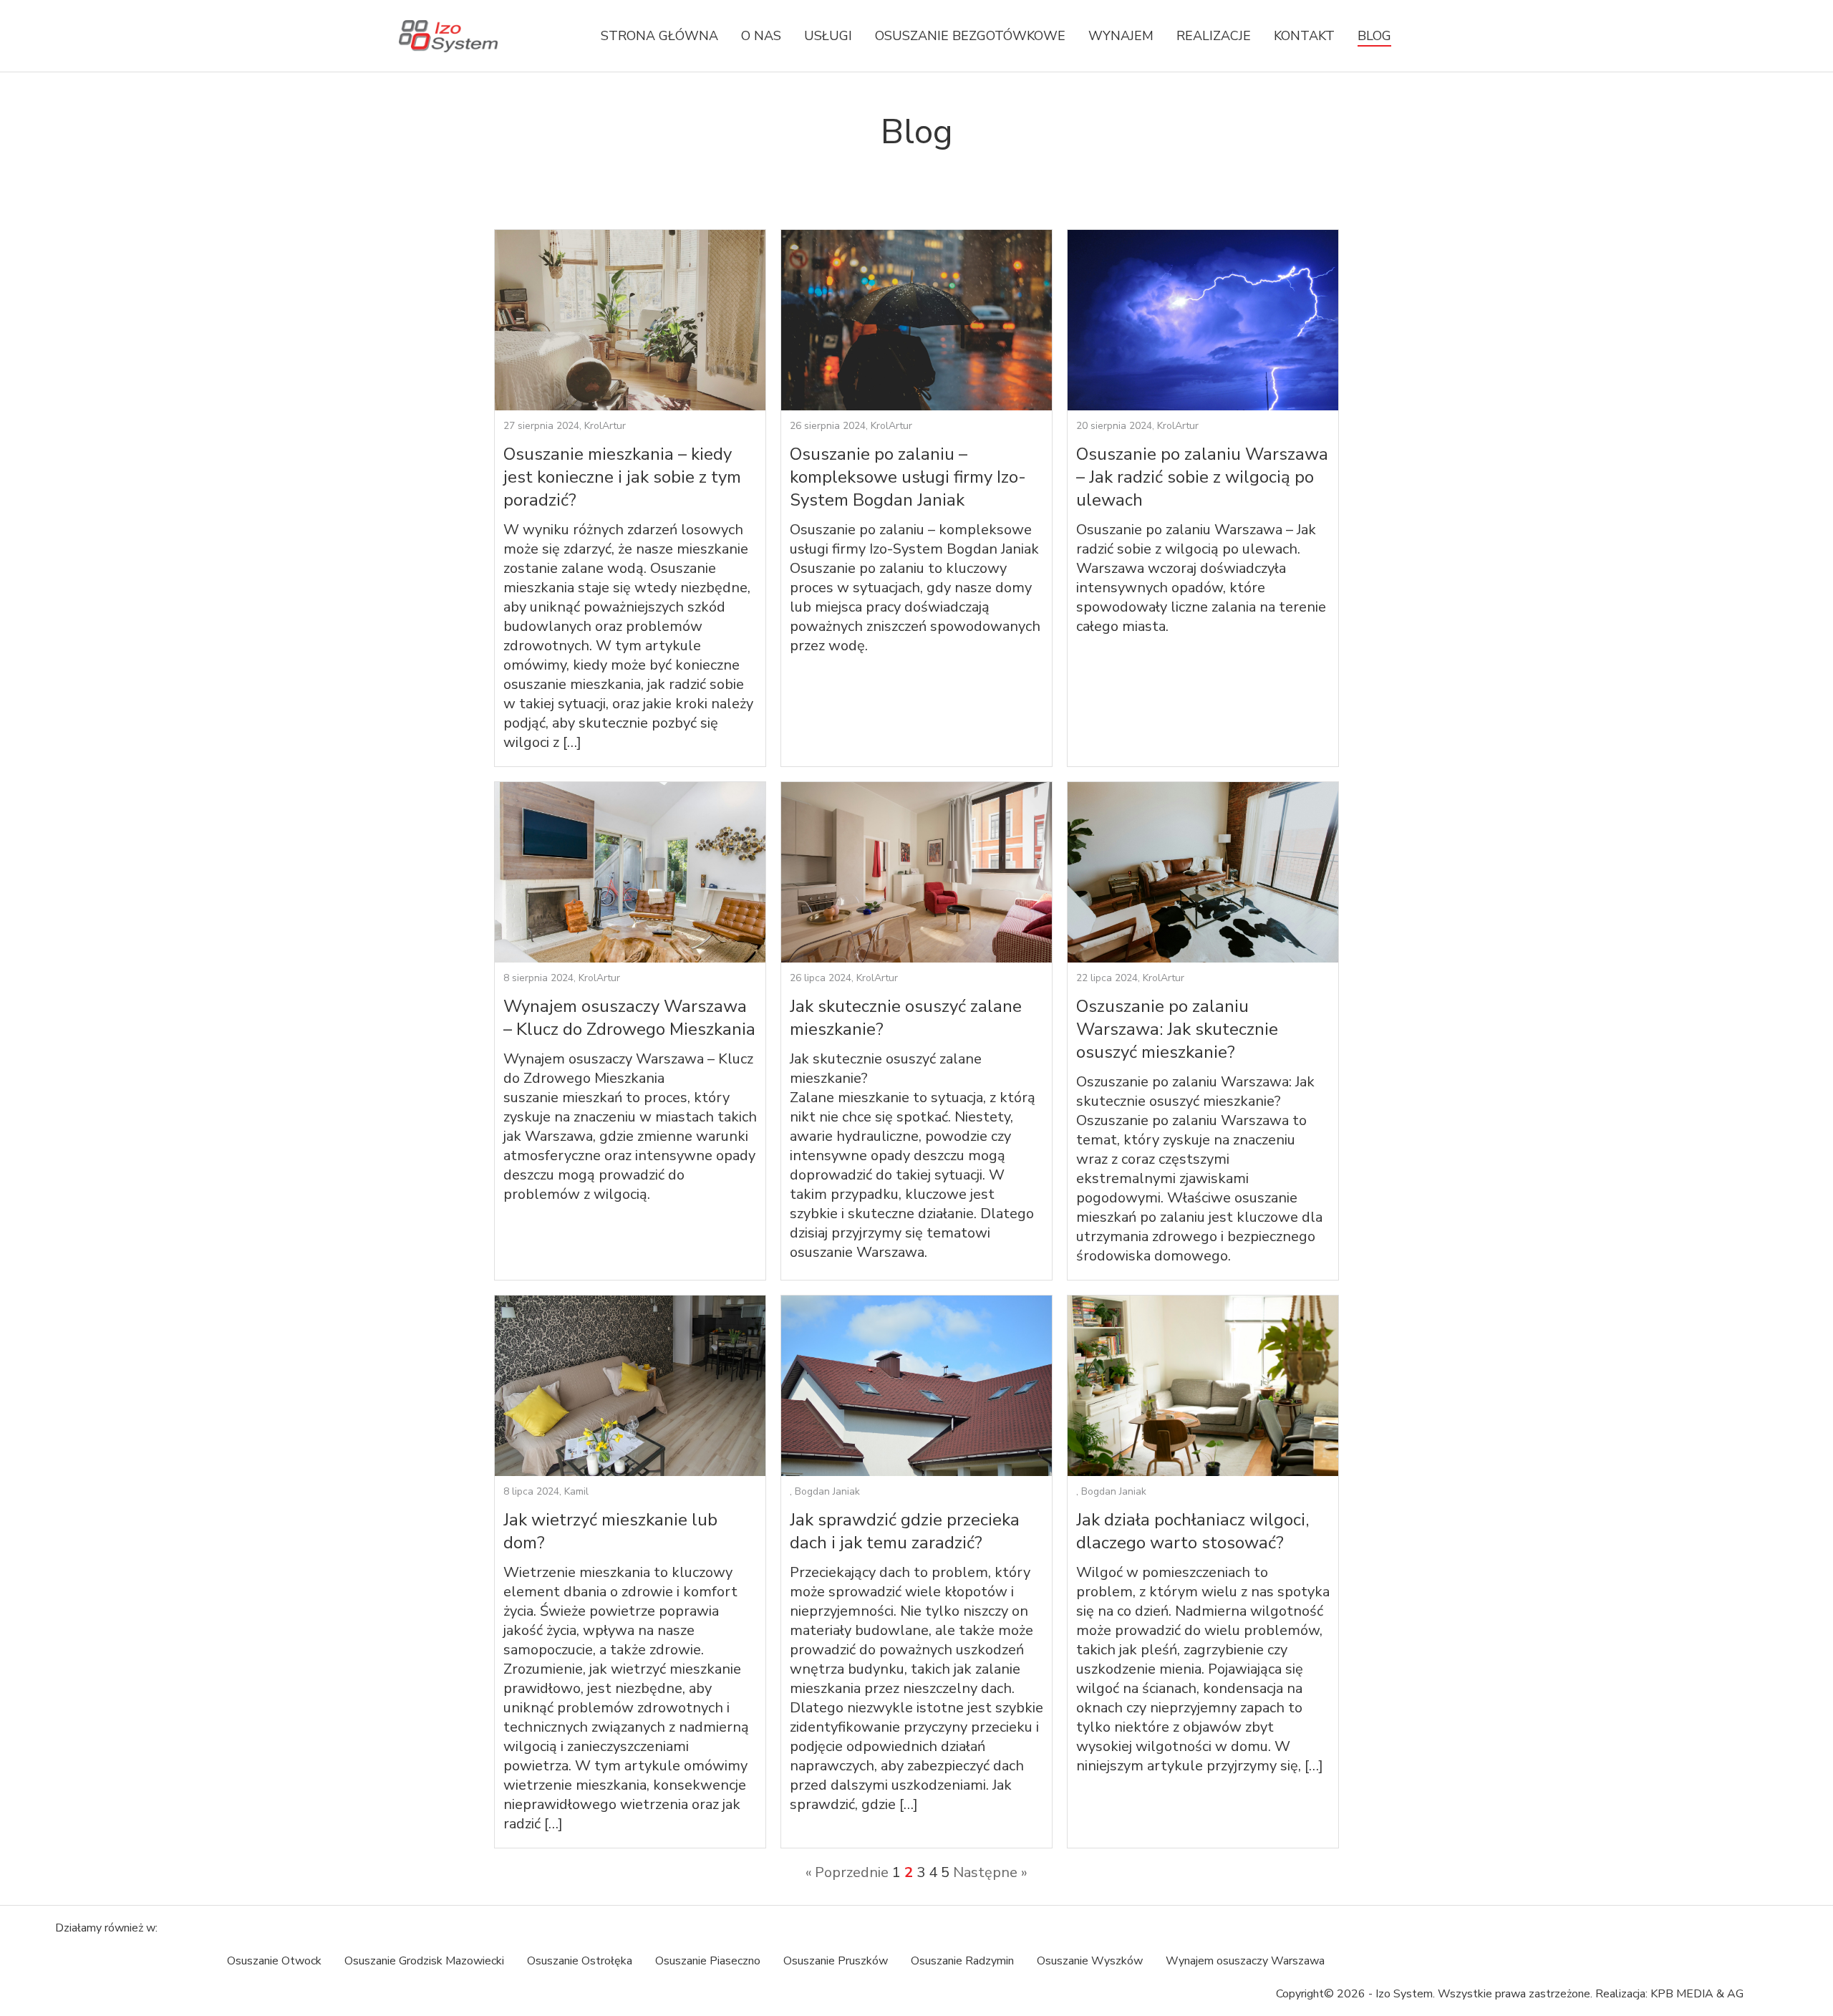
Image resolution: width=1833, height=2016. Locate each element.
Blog (1374, 36)
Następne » (990, 1872)
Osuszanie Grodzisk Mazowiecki (424, 1961)
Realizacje (1214, 36)
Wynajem (1121, 36)
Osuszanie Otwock (274, 1961)
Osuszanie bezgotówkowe (970, 36)
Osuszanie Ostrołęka (580, 1961)
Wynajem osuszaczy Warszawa (1245, 1961)
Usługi (828, 36)
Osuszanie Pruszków (836, 1961)
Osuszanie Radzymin (962, 1961)
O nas (761, 36)
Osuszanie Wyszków (1090, 1961)
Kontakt (1304, 36)
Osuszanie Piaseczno (708, 1961)
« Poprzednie (847, 1872)
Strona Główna (659, 36)
